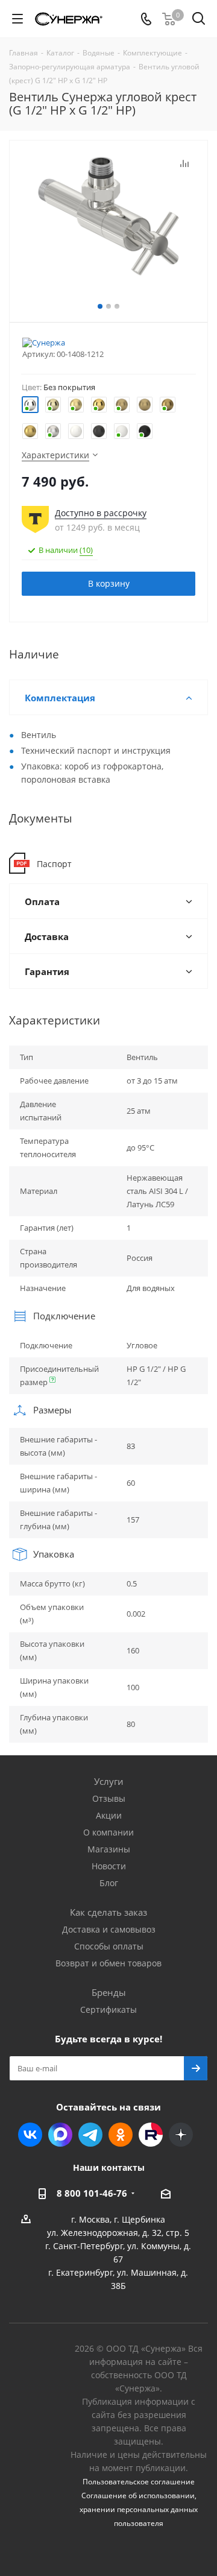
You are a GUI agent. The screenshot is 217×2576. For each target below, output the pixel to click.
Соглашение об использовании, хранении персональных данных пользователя (139, 2509)
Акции (109, 1815)
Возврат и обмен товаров (108, 1963)
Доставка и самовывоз (109, 1929)
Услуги (109, 1781)
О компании (108, 1832)
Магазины (109, 1849)
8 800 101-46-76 (92, 2193)
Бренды (109, 1992)
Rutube (151, 2135)
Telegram (90, 2135)
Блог (109, 1883)
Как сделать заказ (108, 1912)
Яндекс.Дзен (181, 2135)
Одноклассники (121, 2135)
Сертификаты (108, 2009)
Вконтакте (30, 2135)
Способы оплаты (109, 1946)
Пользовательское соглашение (139, 2482)
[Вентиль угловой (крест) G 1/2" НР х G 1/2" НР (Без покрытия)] (108, 216)
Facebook (60, 2135)
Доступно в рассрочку (101, 513)
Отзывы (109, 1798)
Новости (109, 1866)
